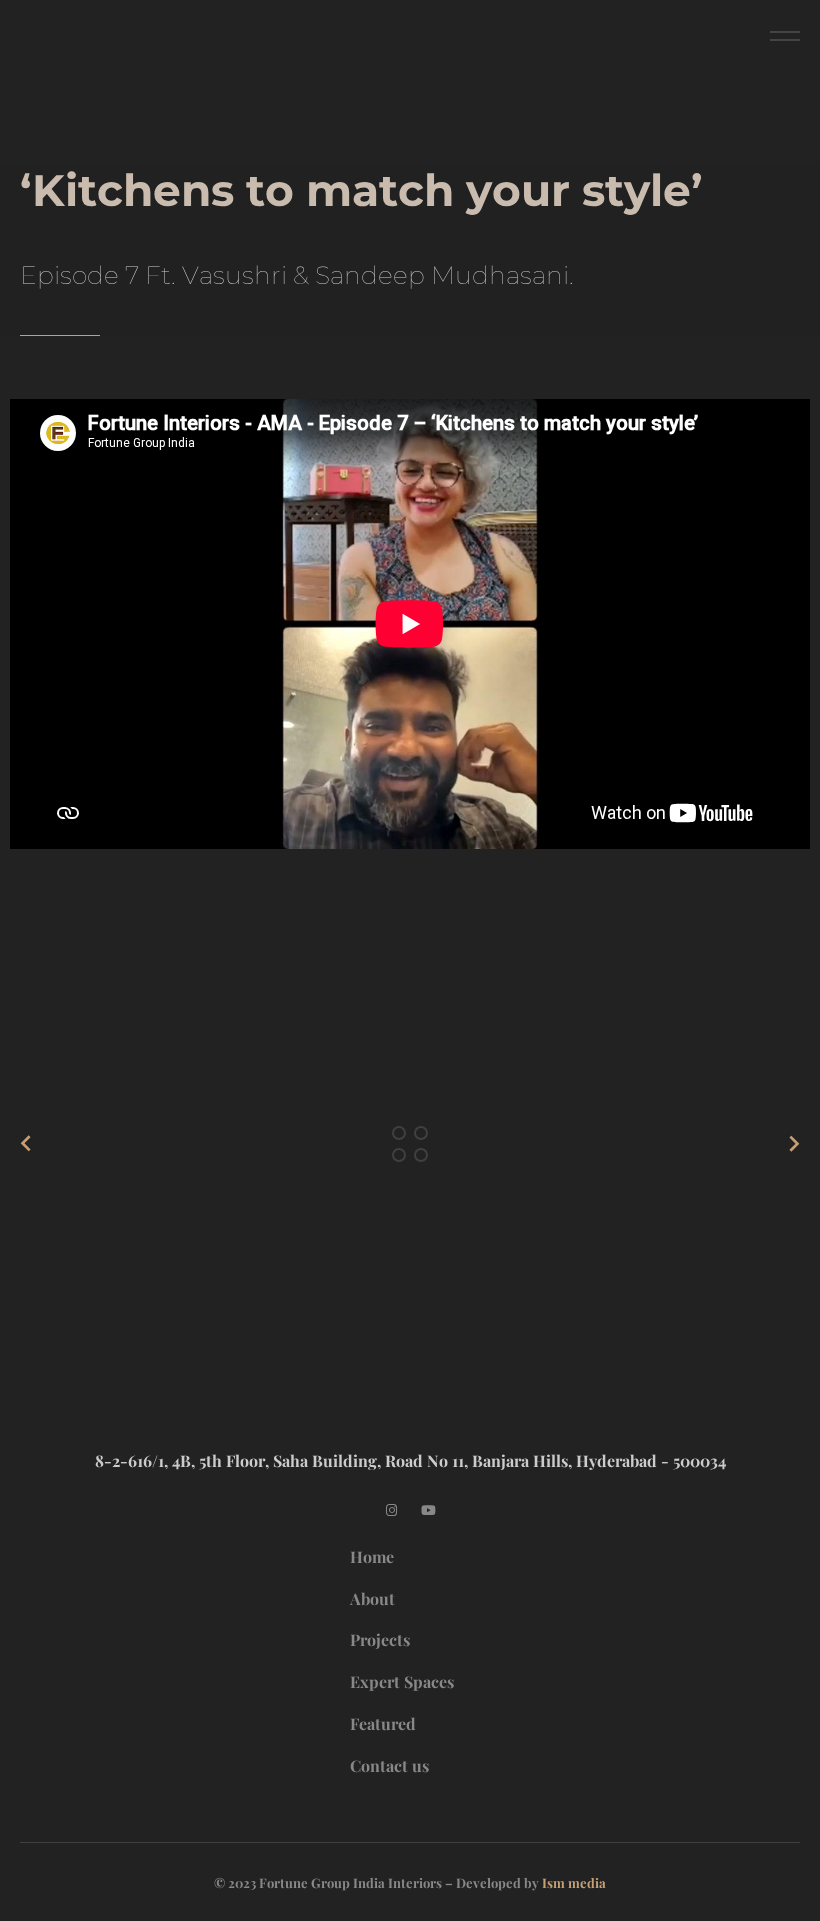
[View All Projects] (410, 1143)
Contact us (389, 1765)
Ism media (574, 1882)
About (372, 1598)
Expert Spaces (402, 1681)
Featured (383, 1723)
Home (372, 1556)
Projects (380, 1639)
